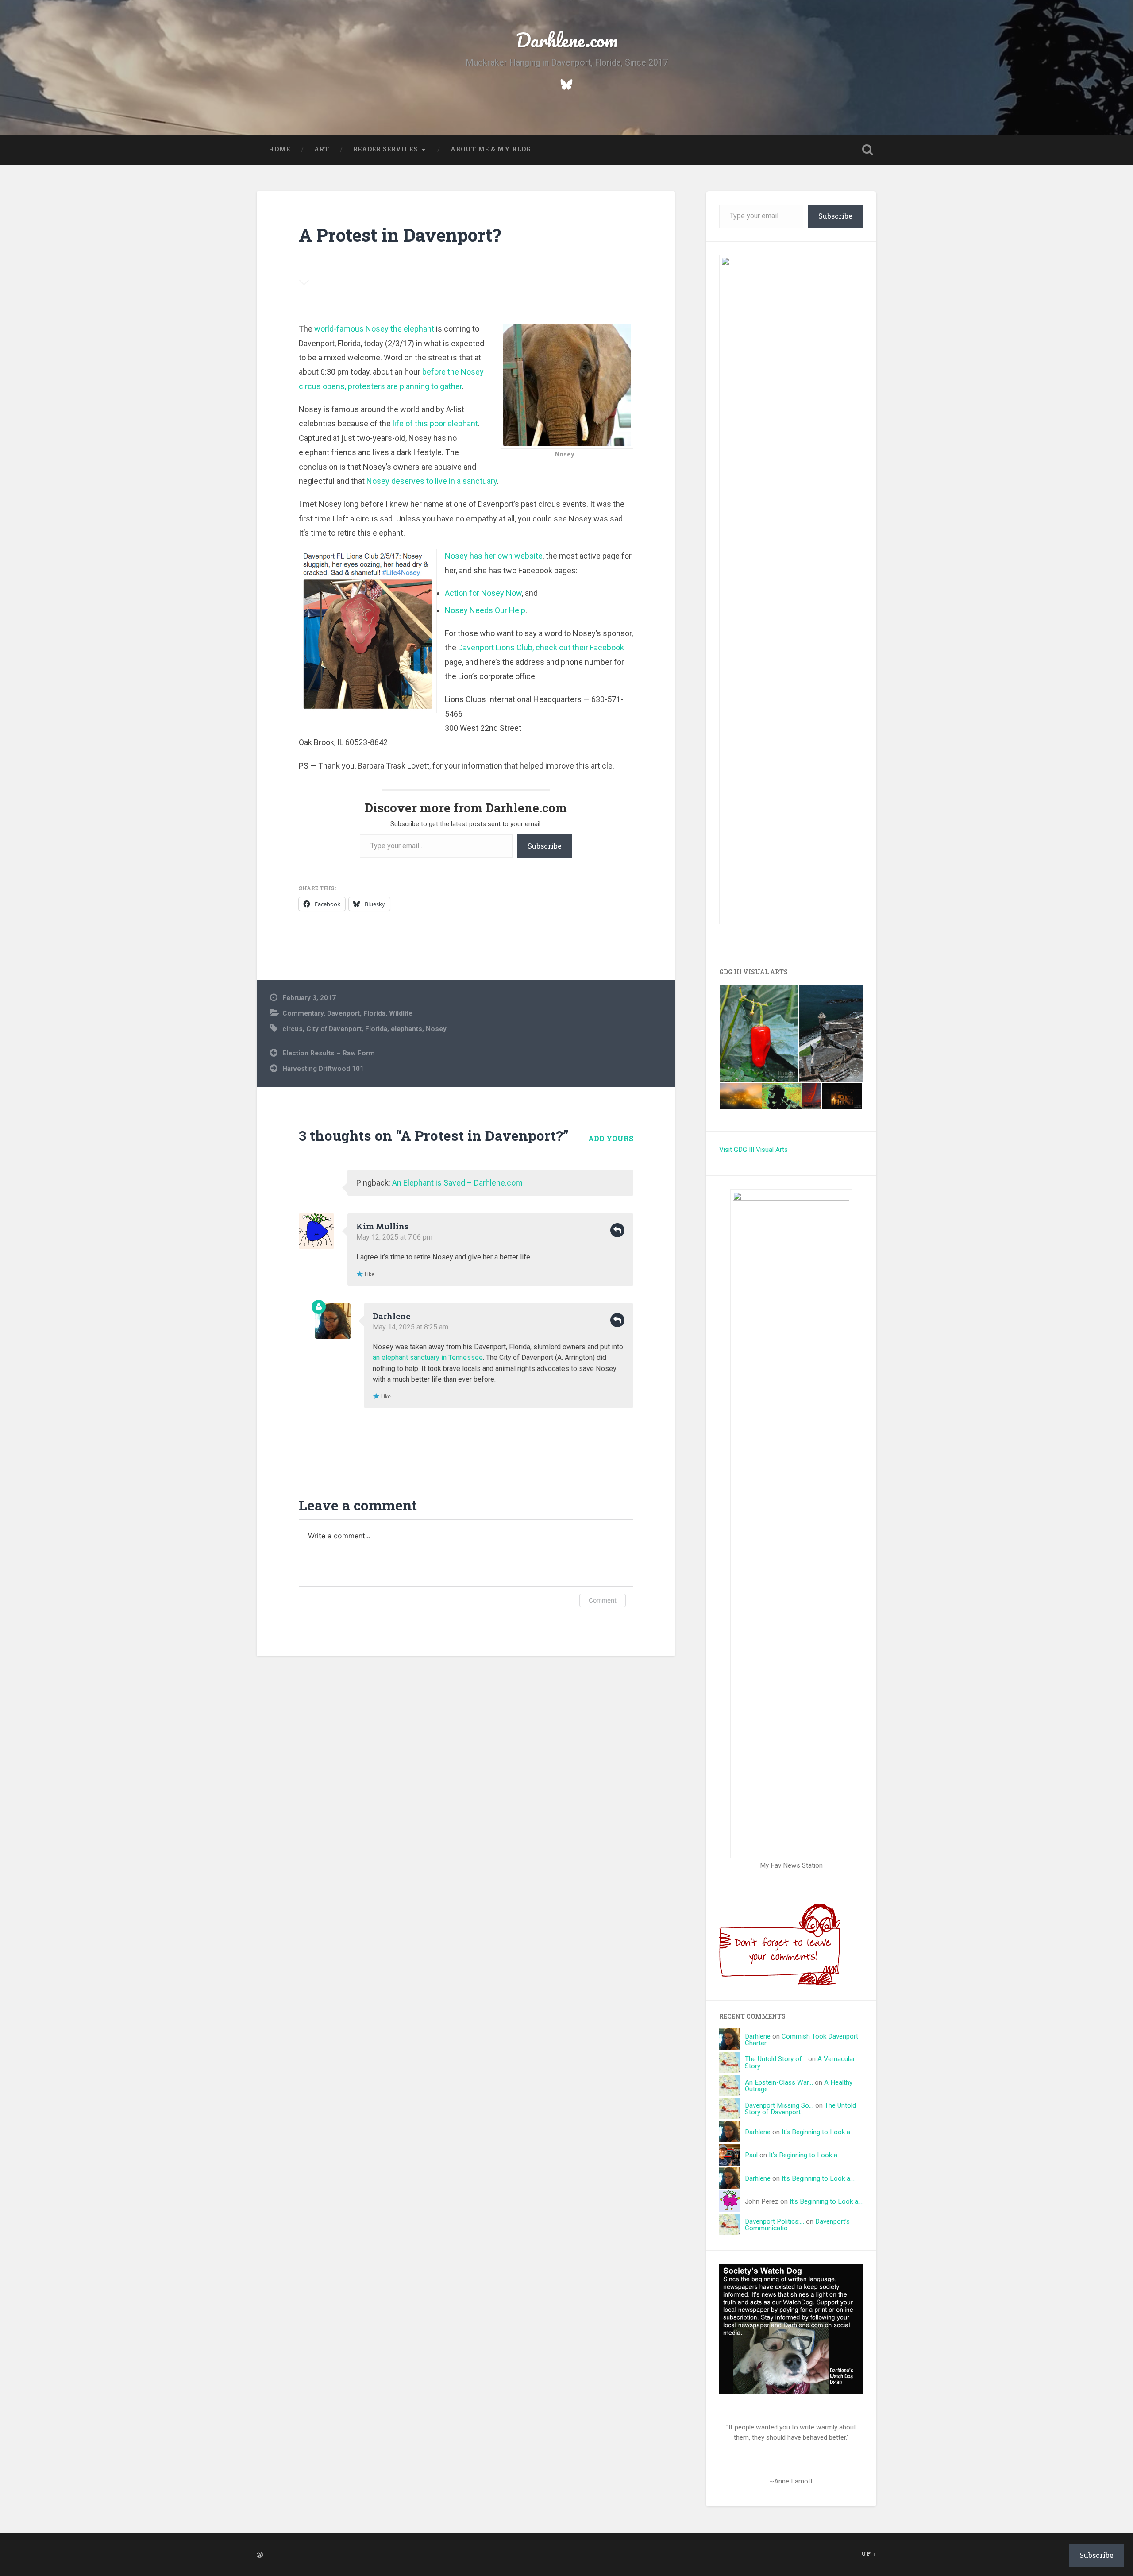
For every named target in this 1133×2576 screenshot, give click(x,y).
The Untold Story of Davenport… (800, 2109)
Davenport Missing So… (779, 2105)
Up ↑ (869, 2553)
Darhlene (391, 1316)
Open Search (867, 150)
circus (293, 1029)
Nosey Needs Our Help (485, 610)
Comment (603, 1600)
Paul (751, 2155)
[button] (759, 1033)
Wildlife (401, 1013)
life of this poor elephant (435, 423)
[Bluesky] (566, 83)
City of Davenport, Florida (347, 1029)
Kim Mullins (382, 1226)
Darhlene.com (567, 40)
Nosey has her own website (494, 556)
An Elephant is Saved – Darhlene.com (457, 1183)
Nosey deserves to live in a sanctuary (432, 481)
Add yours (611, 1138)
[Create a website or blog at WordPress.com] (260, 2555)
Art (322, 149)
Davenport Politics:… (775, 2221)
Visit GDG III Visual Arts (753, 1150)
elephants (407, 1029)
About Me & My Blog (491, 149)
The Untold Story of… (776, 2059)
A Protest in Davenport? (400, 235)
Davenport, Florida (356, 1013)
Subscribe (545, 846)
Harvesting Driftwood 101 (323, 1069)
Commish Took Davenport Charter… (802, 2040)
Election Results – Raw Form (329, 1053)
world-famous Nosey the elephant (374, 329)
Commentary (303, 1013)
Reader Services (385, 149)
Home (279, 149)
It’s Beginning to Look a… (818, 2132)
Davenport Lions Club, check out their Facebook (541, 647)
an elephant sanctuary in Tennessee (428, 1358)
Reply (617, 1230)
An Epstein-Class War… (779, 2082)
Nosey (436, 1029)
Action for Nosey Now (483, 593)
